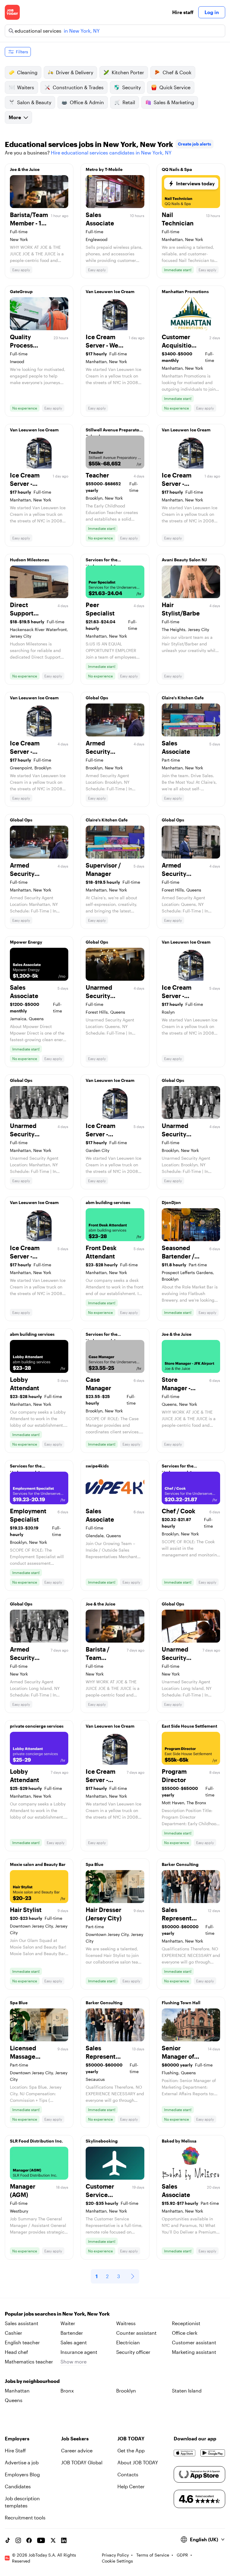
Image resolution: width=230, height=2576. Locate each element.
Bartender (72, 2333)
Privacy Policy (115, 2555)
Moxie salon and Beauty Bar (38, 1864)
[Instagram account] (18, 2540)
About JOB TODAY (138, 2462)
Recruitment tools (25, 2517)
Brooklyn (126, 2391)
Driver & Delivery (75, 72)
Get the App (131, 2450)
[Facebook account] (29, 2540)
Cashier (13, 2333)
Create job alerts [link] (195, 144)
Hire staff (183, 12)
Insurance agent (79, 2352)
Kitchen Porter (128, 72)
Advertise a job (22, 2462)
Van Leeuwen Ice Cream (110, 291)
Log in (212, 12)
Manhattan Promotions (185, 291)
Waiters (26, 87)
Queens (14, 2400)
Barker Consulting (180, 1864)
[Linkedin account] (64, 2540)
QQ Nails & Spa (177, 169)
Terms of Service (153, 2555)
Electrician (128, 2342)
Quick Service (175, 87)
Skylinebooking (102, 2141)
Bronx (67, 2391)
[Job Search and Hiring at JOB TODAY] (12, 12)
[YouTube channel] (41, 2540)
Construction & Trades (78, 87)
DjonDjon (171, 1202)
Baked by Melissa (179, 2141)
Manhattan (17, 2391)
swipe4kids (97, 1466)
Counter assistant (136, 2333)
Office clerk (185, 2333)
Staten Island (187, 2391)
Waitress (126, 2323)
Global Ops (97, 698)
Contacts (128, 2474)
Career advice (77, 2450)
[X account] (53, 2540)
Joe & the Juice (25, 169)
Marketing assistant (194, 2352)
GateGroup (21, 291)
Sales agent (74, 2342)
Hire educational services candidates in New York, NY (111, 153)
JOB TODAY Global (82, 2462)
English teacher (22, 2342)
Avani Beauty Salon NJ (184, 560)
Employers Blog (22, 2474)
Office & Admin (87, 102)
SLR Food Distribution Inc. (36, 2141)
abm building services (108, 1202)
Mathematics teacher (29, 2362)
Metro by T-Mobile (104, 169)
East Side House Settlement (189, 1726)
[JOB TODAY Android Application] (213, 2453)
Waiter (68, 2323)
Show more (74, 2362)
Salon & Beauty (34, 102)
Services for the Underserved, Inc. (104, 561)
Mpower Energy (26, 942)
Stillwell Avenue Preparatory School (115, 431)
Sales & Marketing (174, 102)
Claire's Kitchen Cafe (183, 698)
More (15, 117)
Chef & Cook (177, 72)
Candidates (18, 2486)
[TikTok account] (7, 2540)
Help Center (131, 2486)
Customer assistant (194, 2342)
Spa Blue (94, 1864)
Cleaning (27, 72)
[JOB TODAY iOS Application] (185, 2453)
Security (131, 87)
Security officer (133, 2352)
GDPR (182, 2555)
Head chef (16, 2352)
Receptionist (186, 2323)
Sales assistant (22, 2323)
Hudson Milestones (29, 560)
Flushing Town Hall (181, 2003)
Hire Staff (15, 2450)
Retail (129, 102)
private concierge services (37, 1726)
